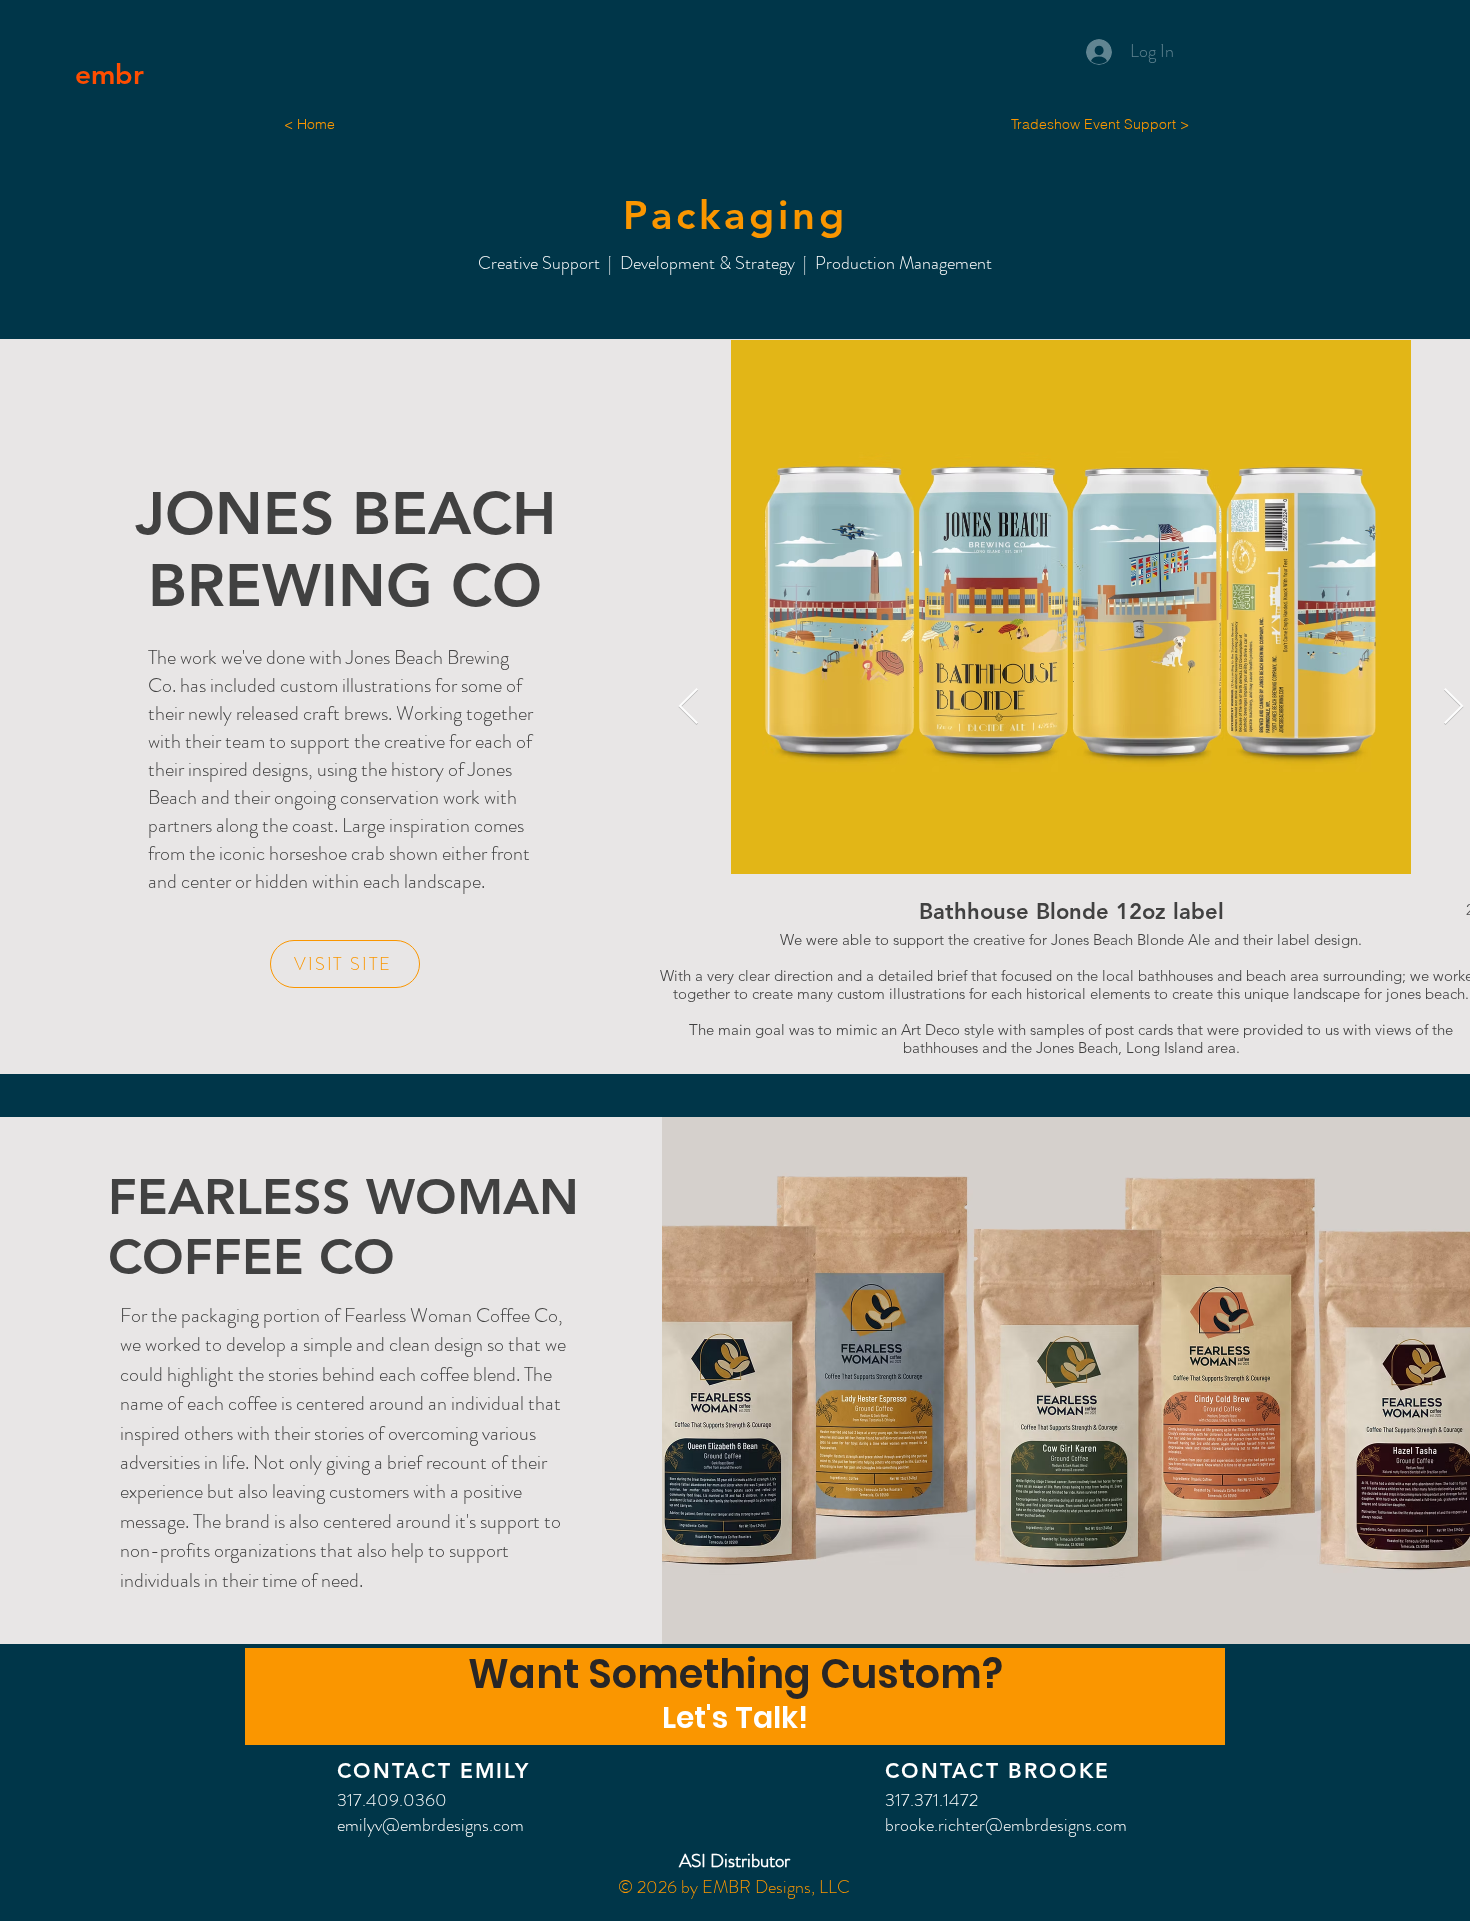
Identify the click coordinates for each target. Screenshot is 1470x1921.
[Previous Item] (688, 707)
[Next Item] (1453, 707)
